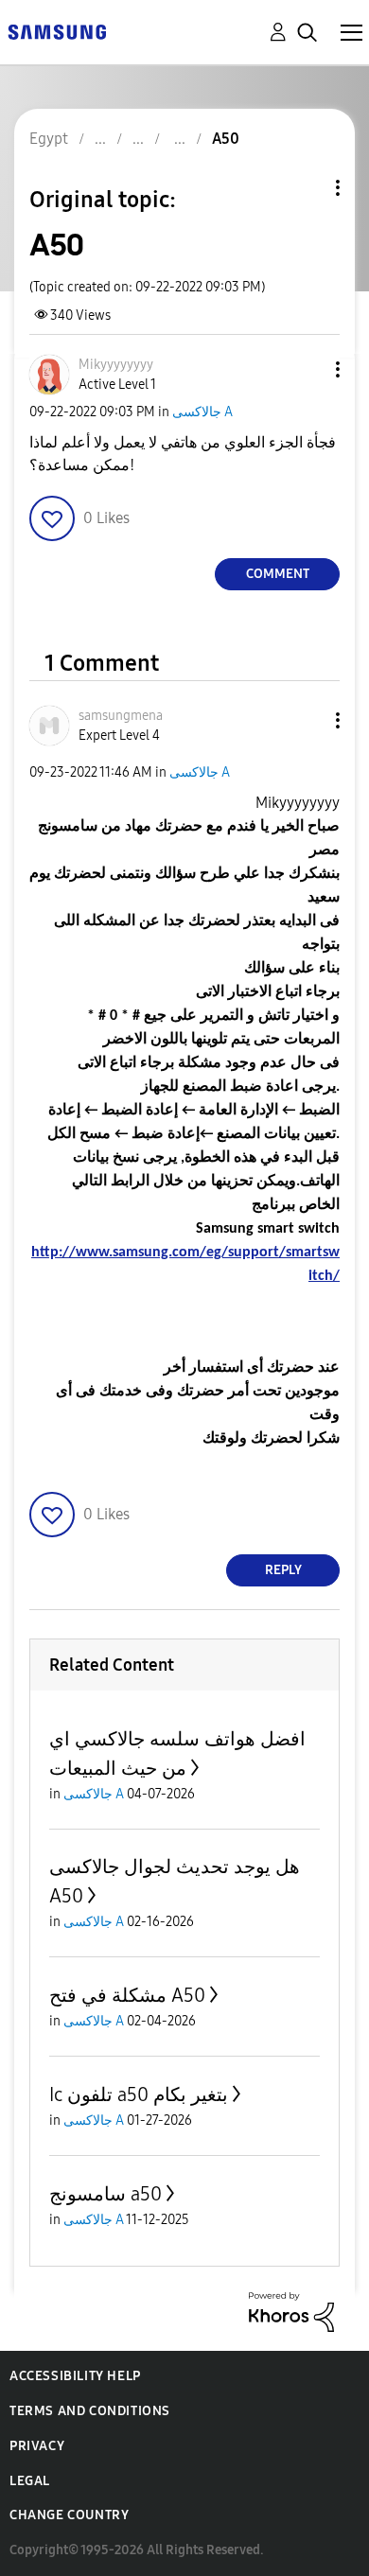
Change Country (69, 2515)
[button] (307, 369)
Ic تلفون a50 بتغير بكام (139, 2094)
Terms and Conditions (90, 2411)
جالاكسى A (202, 412)
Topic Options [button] (306, 188)
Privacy (37, 2446)
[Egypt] (57, 31)
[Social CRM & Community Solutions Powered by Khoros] (291, 2311)
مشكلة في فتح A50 (127, 1995)
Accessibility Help (75, 2376)
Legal (30, 2481)
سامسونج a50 (105, 2194)
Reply (283, 1570)
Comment (278, 574)
